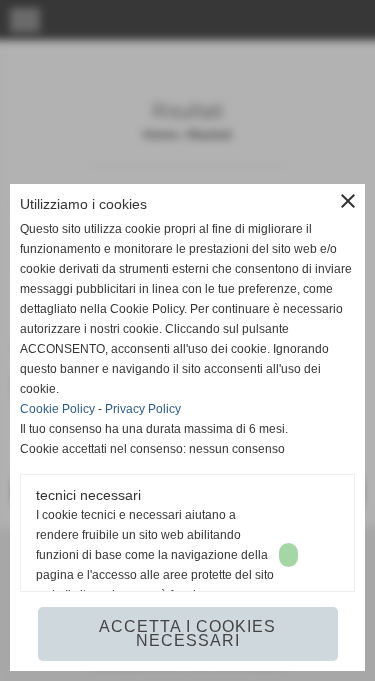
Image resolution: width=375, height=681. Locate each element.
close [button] (348, 201)
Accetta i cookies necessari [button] (187, 633)
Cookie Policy (57, 409)
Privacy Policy (143, 409)
